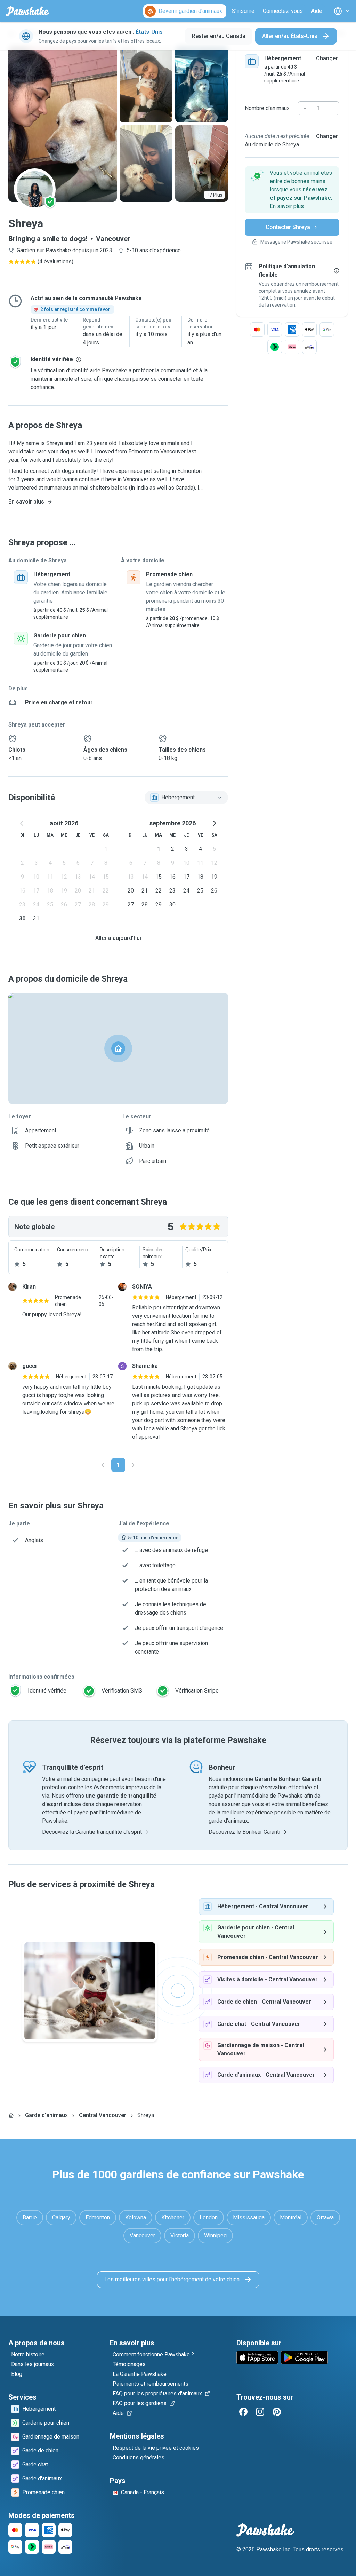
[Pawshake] (28, 11)
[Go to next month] (214, 823)
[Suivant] (133, 1465)
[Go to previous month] (22, 823)
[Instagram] (260, 2412)
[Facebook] (243, 2412)
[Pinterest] (277, 2412)
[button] (292, 190)
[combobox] (186, 798)
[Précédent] (103, 1465)
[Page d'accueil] (11, 2115)
